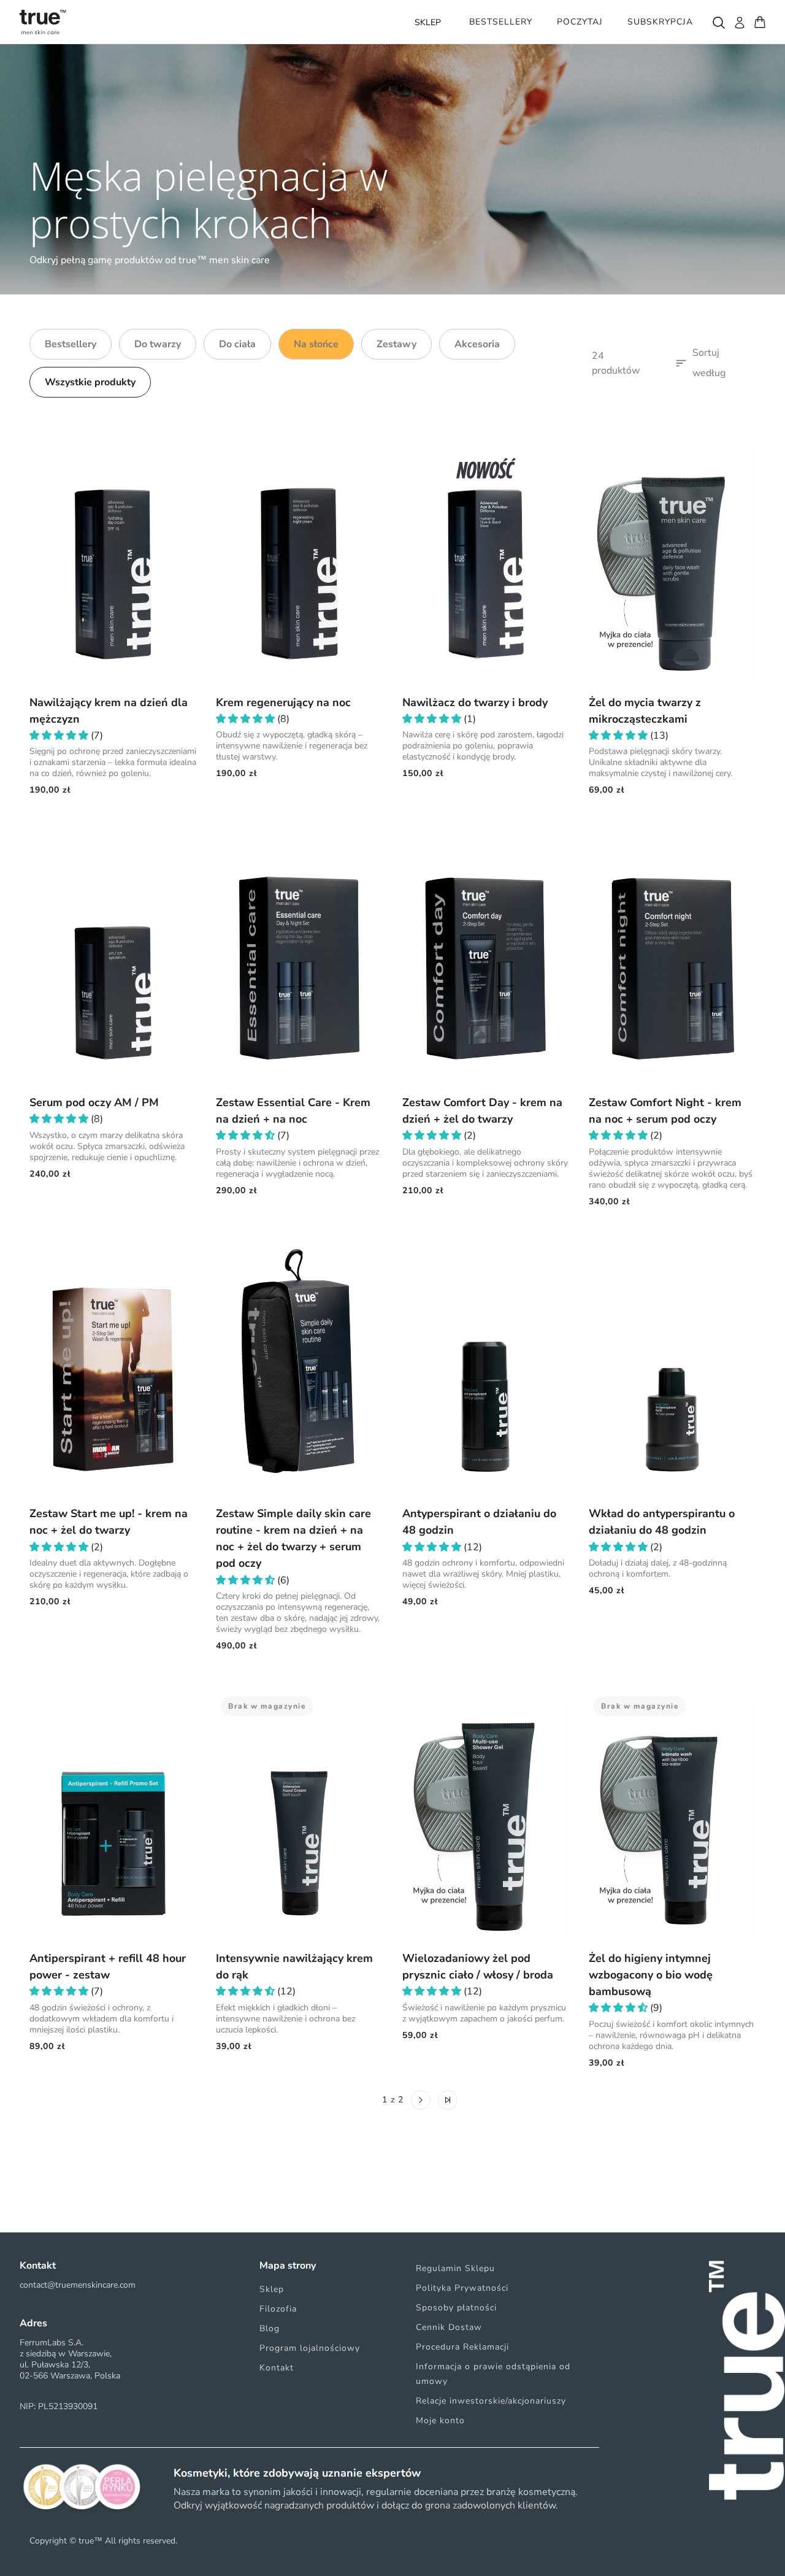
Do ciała (237, 344)
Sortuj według (709, 363)
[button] (60, 736)
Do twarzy (158, 344)
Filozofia (278, 2309)
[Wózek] (760, 22)
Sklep (272, 2289)
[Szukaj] (718, 22)
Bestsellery (71, 344)
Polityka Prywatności (462, 2288)
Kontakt (277, 2368)
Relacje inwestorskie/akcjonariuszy (491, 2401)
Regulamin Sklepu (455, 2268)
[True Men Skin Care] (43, 22)
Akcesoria (477, 344)
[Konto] (739, 22)
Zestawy (396, 344)
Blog (270, 2328)
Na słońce (316, 344)
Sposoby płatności (456, 2308)
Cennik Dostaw (449, 2327)
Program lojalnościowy (310, 2348)
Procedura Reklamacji (462, 2347)
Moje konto (440, 2420)
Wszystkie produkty (90, 382)
